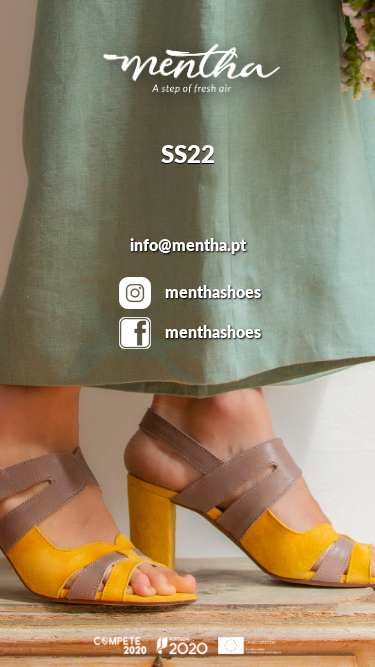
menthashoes (213, 293)
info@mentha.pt (188, 246)
